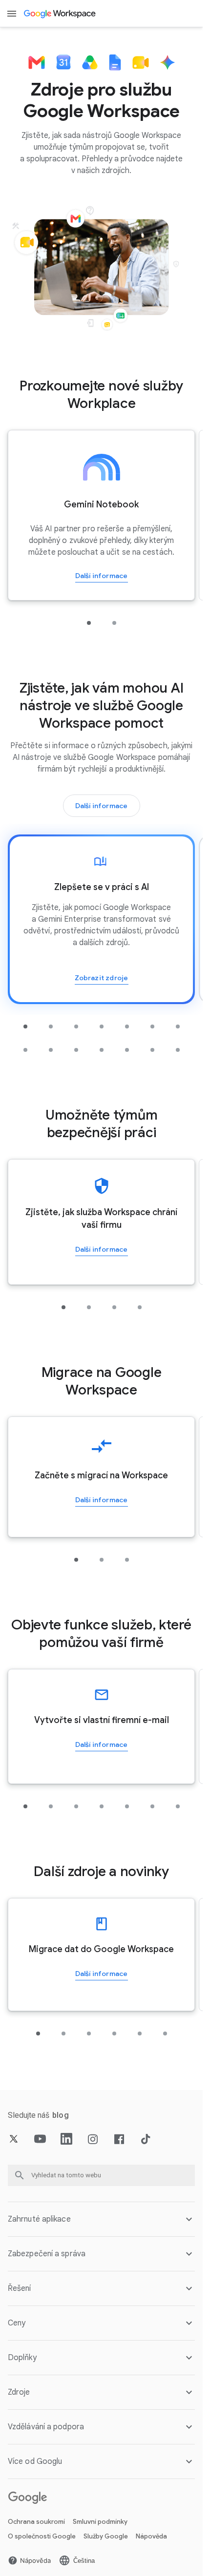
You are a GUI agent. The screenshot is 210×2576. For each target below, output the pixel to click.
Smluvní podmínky (100, 2522)
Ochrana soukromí (36, 2522)
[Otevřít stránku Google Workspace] (60, 14)
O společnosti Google (42, 2536)
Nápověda (151, 2536)
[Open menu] (12, 14)
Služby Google (106, 2536)
